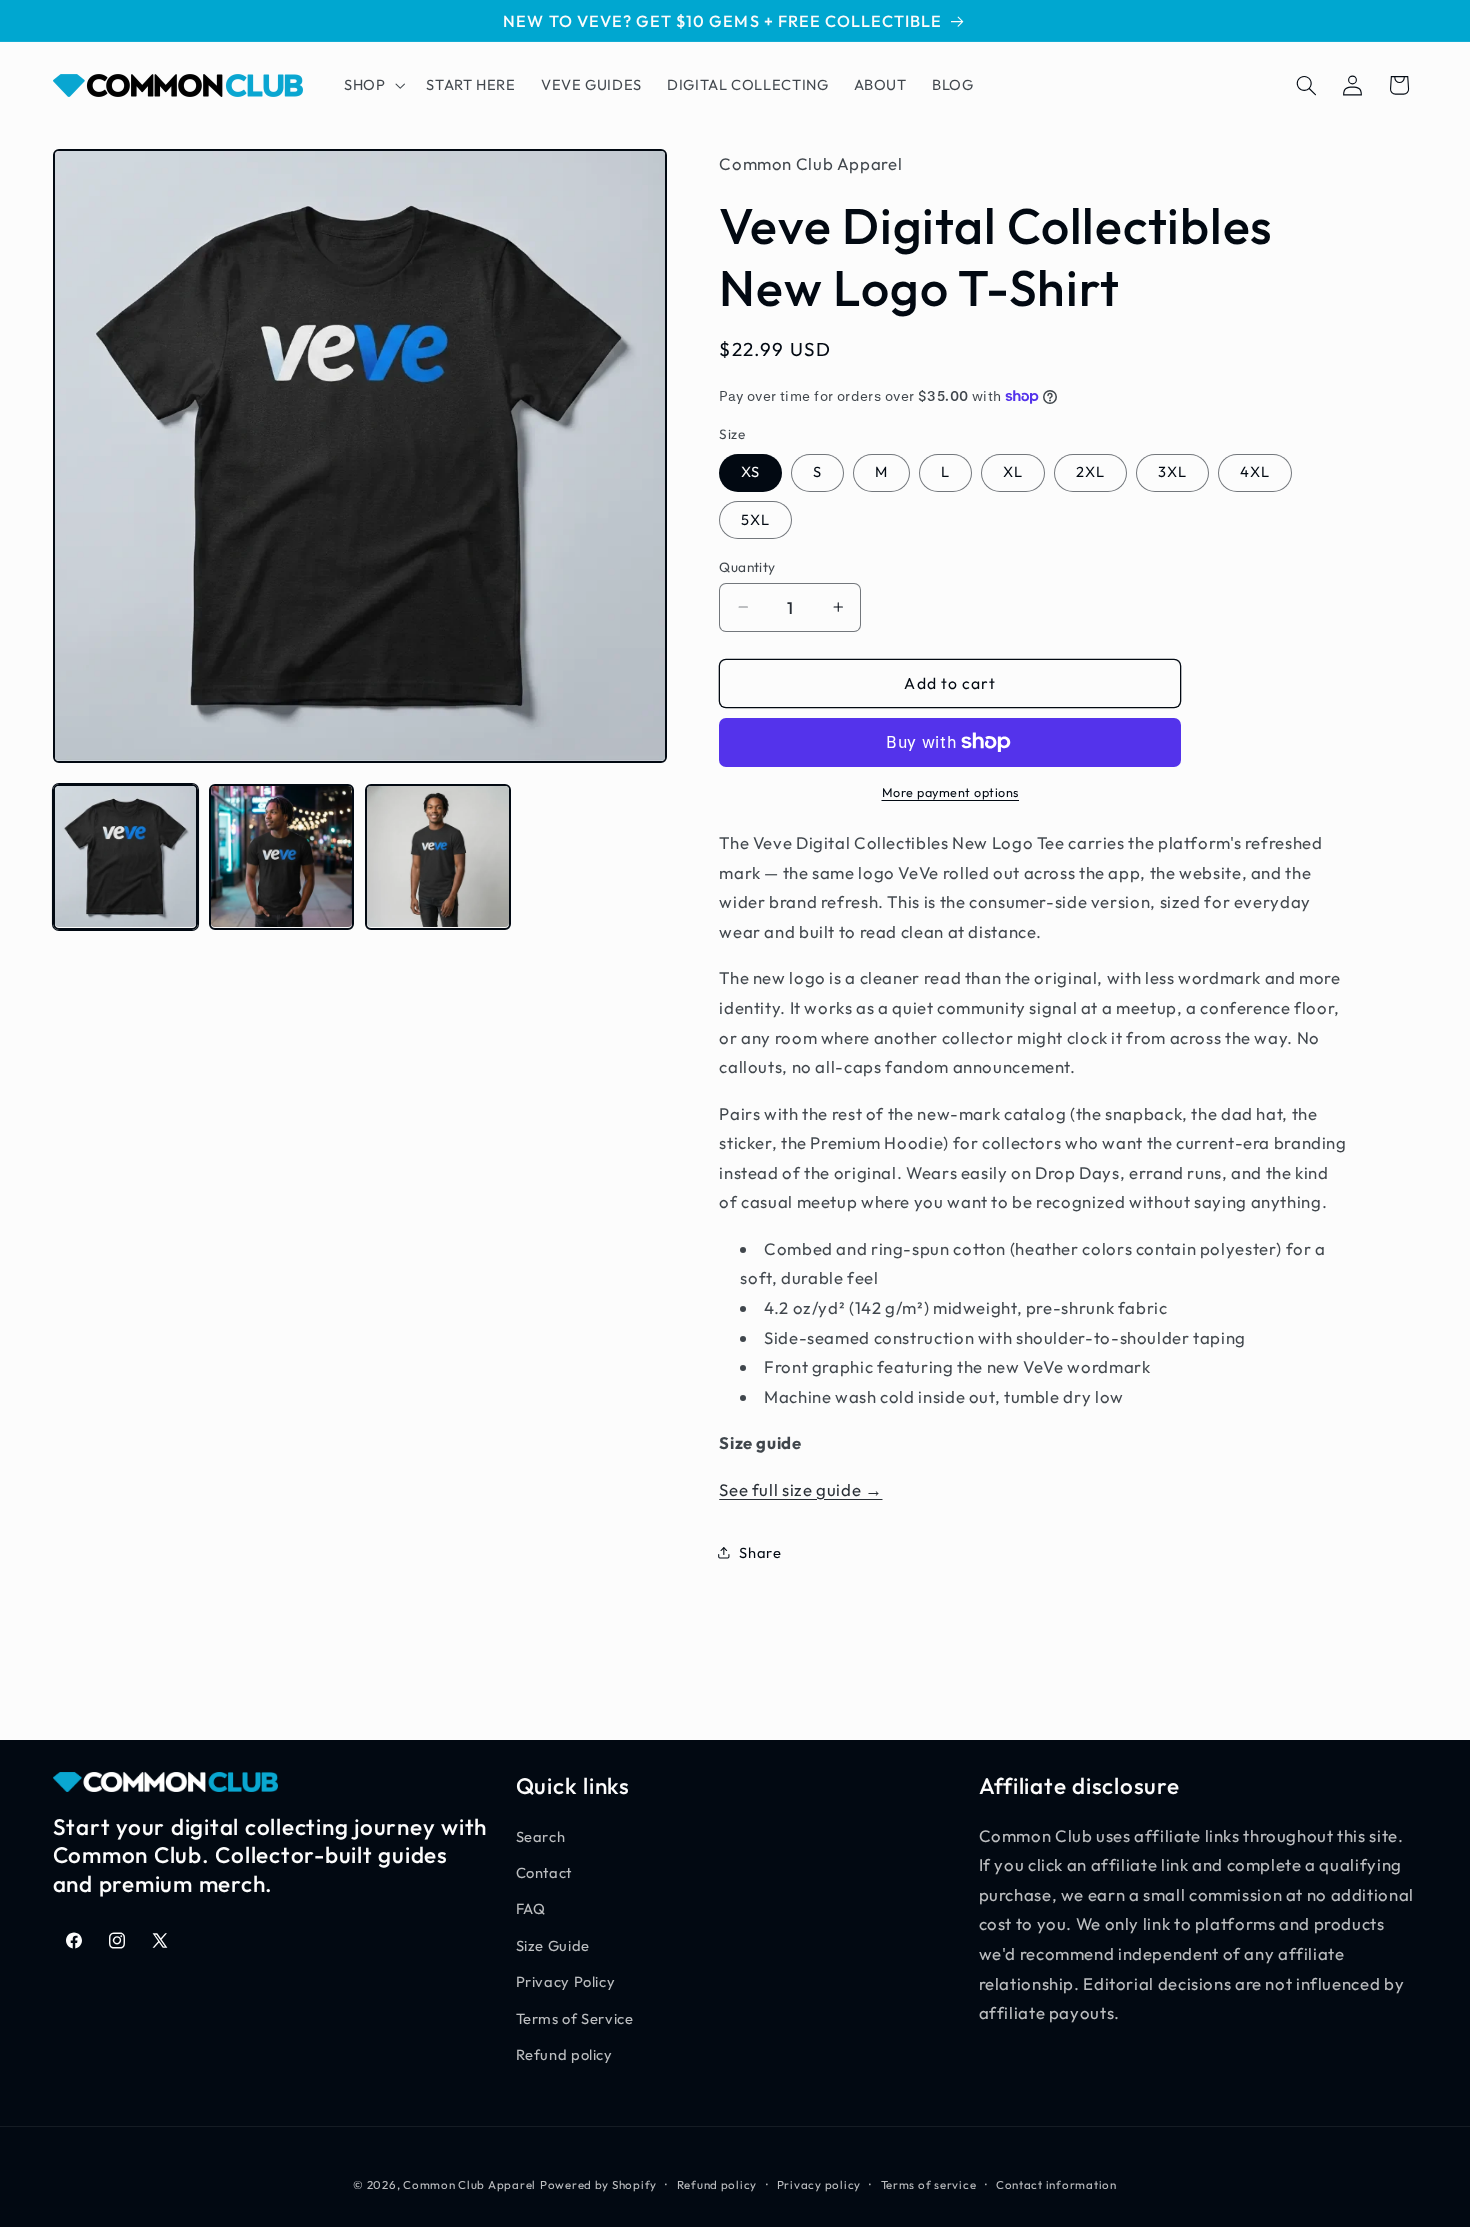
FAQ (531, 1909)
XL (1013, 471)
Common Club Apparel (469, 2184)
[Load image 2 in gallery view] (282, 857)
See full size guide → (800, 1488)
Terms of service (929, 2184)
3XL (1172, 471)
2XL (1090, 471)
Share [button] (760, 1552)
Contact (544, 1872)
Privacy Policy (566, 1981)
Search (541, 1836)
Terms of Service (575, 2018)
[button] (372, 85)
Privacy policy (819, 2184)
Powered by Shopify (598, 2184)
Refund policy (564, 2054)
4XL (1255, 471)
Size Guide (553, 1945)
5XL (755, 518)
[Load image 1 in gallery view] (126, 857)
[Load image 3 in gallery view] (438, 857)
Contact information (1056, 2184)
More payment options (951, 792)
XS (750, 471)
